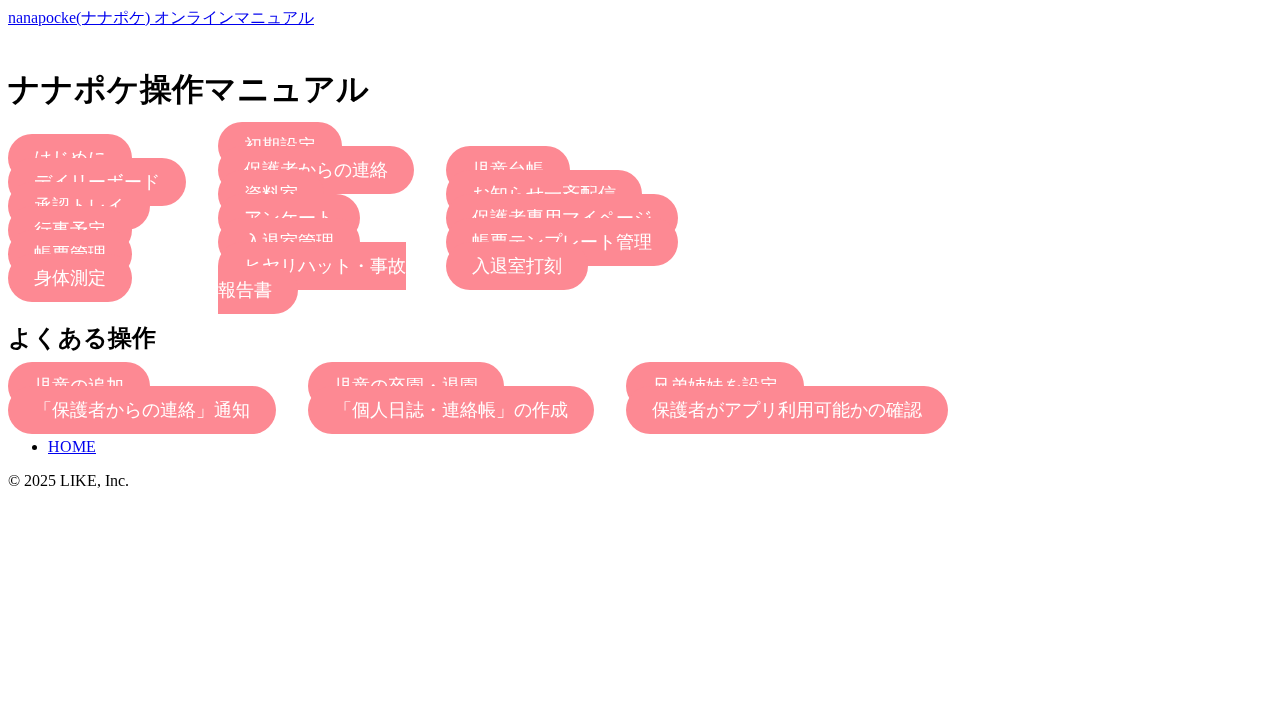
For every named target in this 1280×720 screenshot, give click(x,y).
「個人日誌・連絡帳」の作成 (451, 410)
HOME (72, 446)
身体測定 (70, 278)
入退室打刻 (517, 266)
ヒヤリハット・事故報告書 (312, 278)
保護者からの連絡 (316, 170)
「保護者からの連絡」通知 (142, 410)
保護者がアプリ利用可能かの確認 (787, 410)
